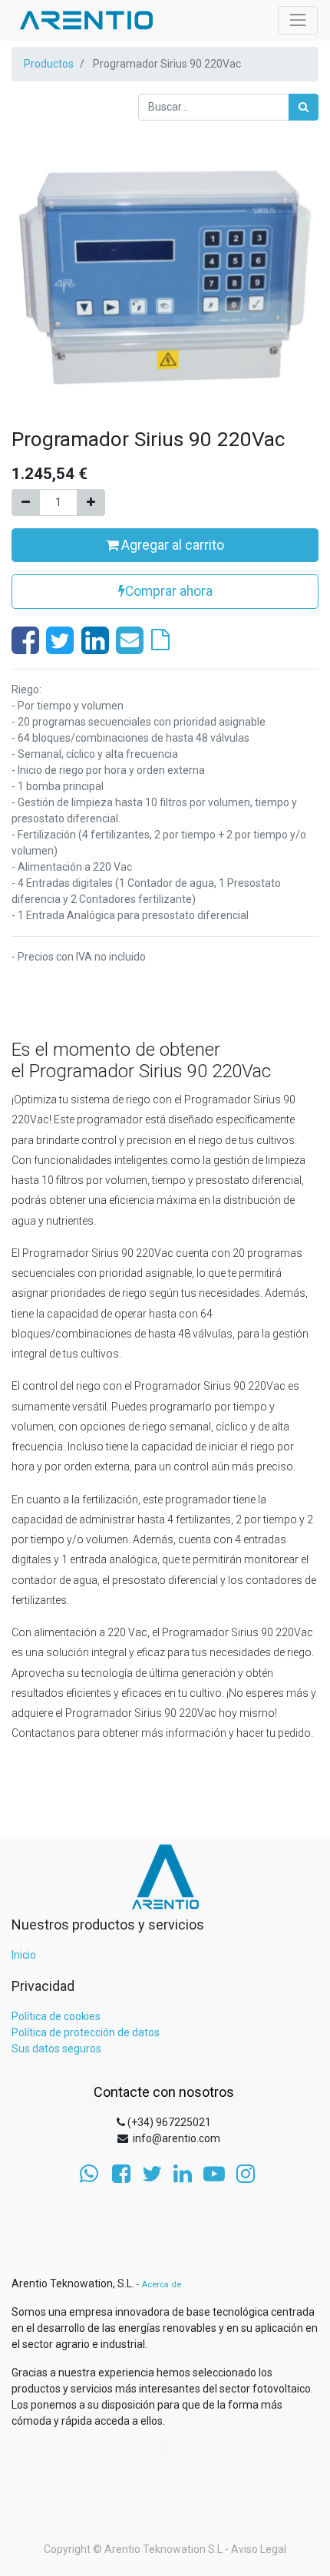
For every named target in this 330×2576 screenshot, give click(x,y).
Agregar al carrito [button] (171, 545)
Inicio (24, 1955)
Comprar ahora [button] (169, 591)
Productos (49, 64)
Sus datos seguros (56, 2049)
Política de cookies (56, 2016)
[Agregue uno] (91, 503)
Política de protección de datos (86, 2032)
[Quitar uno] (26, 503)
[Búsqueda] (304, 107)
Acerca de (161, 2285)
